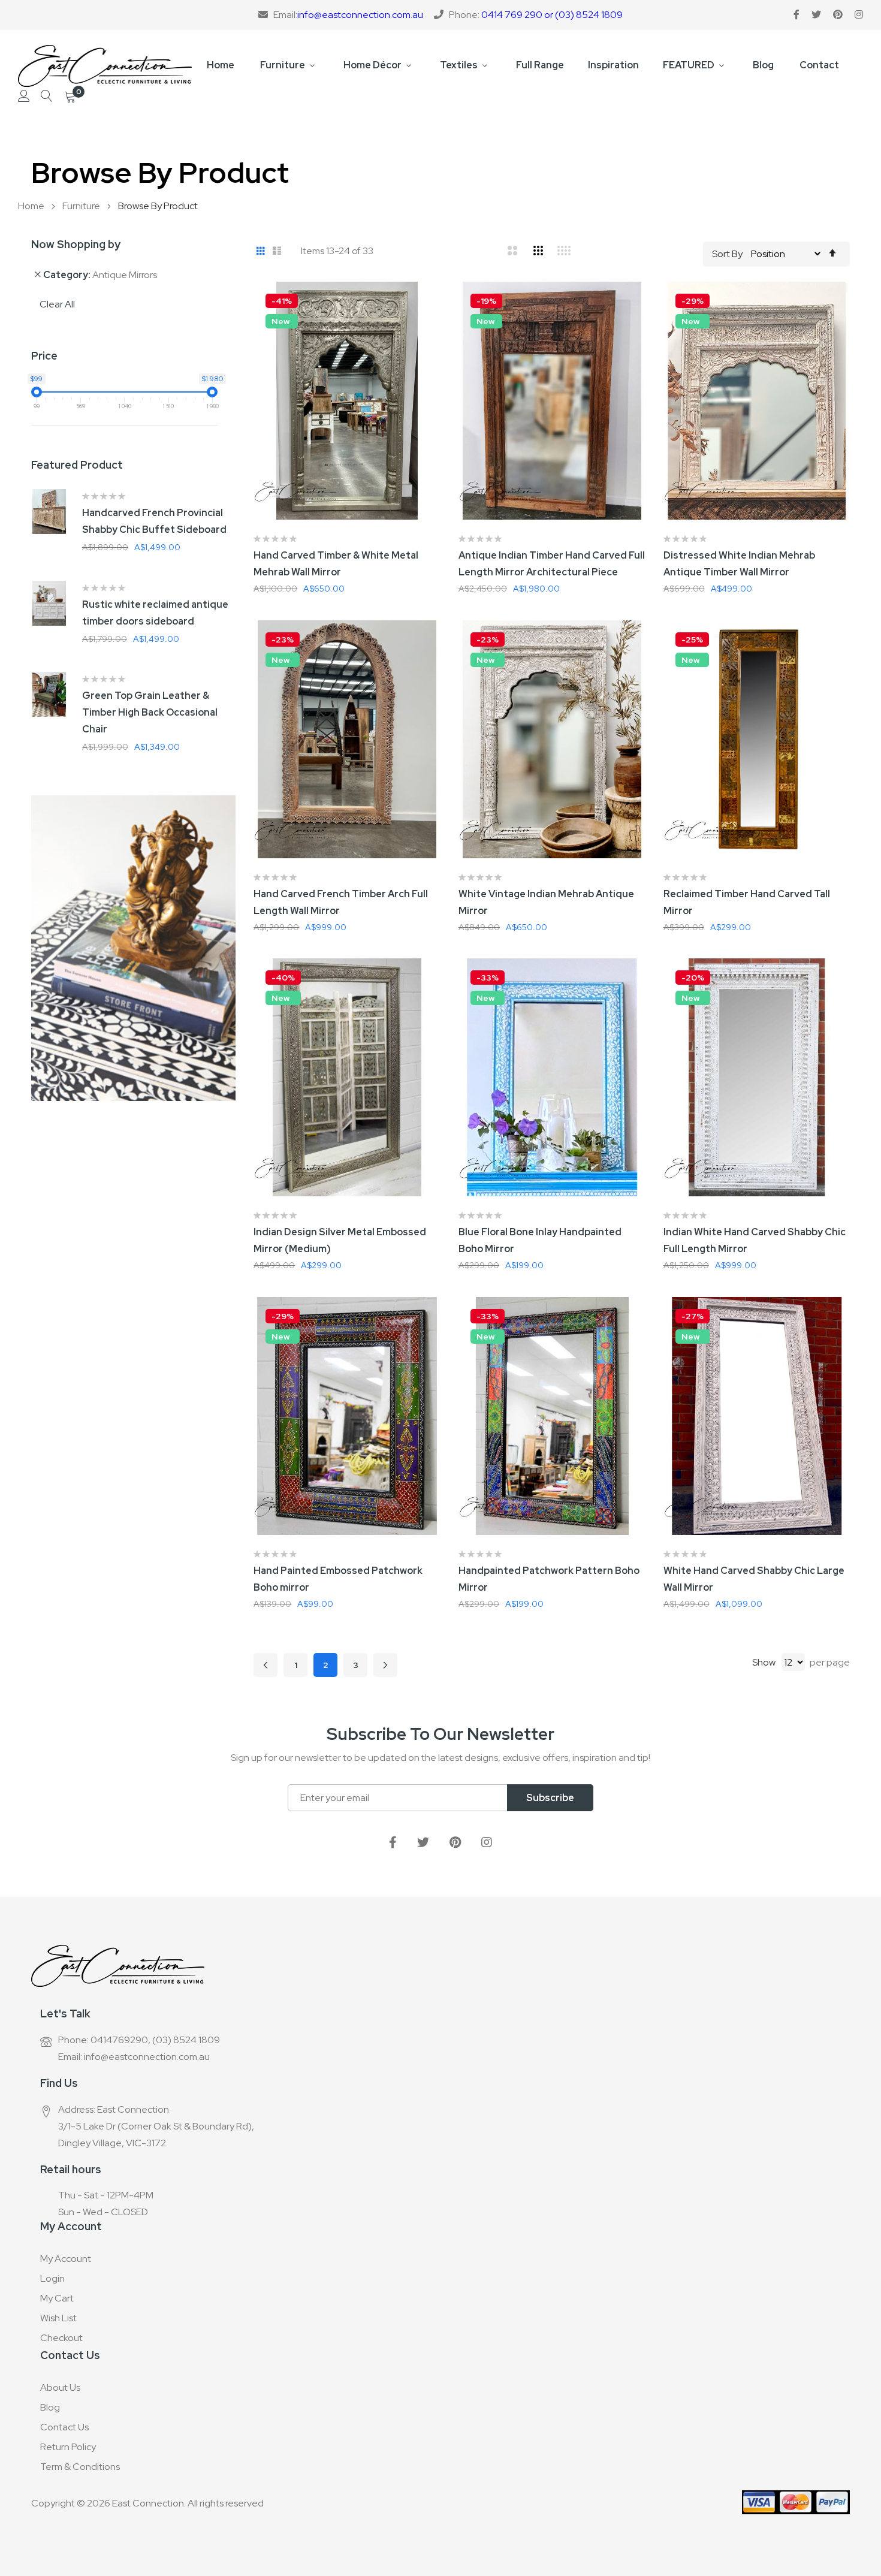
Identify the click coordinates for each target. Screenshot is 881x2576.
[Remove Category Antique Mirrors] (38, 275)
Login (52, 2278)
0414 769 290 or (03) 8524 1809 (552, 15)
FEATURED (689, 65)
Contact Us (64, 2427)
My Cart (57, 2298)
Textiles (459, 65)
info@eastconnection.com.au (360, 15)
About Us (60, 2388)
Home (221, 65)
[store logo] (105, 66)
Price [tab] (44, 356)
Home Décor (372, 65)
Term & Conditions (80, 2467)
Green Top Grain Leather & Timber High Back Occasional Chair (150, 712)
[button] (441, 306)
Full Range (540, 65)
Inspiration (613, 65)
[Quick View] (441, 366)
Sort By (727, 254)
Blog (763, 65)
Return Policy (68, 2447)
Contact (819, 65)
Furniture (283, 65)
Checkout (61, 2338)
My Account (66, 2259)
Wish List (58, 2318)
